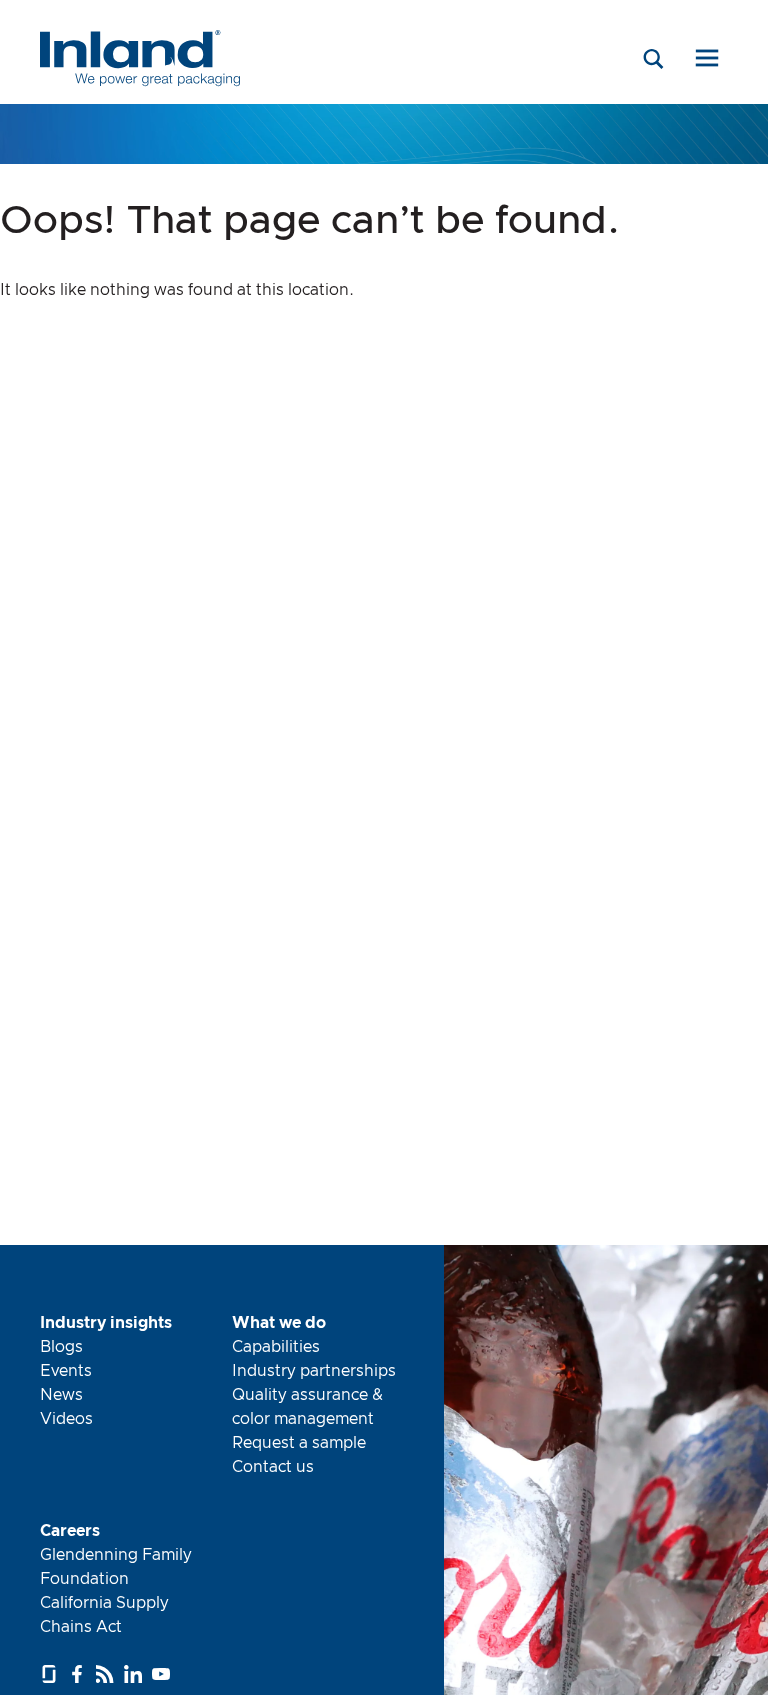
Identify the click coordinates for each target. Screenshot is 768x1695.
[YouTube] (163, 1674)
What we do (279, 1323)
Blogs (61, 1347)
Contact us (273, 1467)
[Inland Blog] (107, 1674)
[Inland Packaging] (140, 82)
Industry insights (106, 1323)
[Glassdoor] (51, 1674)
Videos (66, 1419)
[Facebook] (79, 1674)
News (61, 1395)
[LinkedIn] (135, 1674)
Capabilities (276, 1347)
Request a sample (299, 1443)
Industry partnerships (314, 1371)
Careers (70, 1531)
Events (66, 1371)
